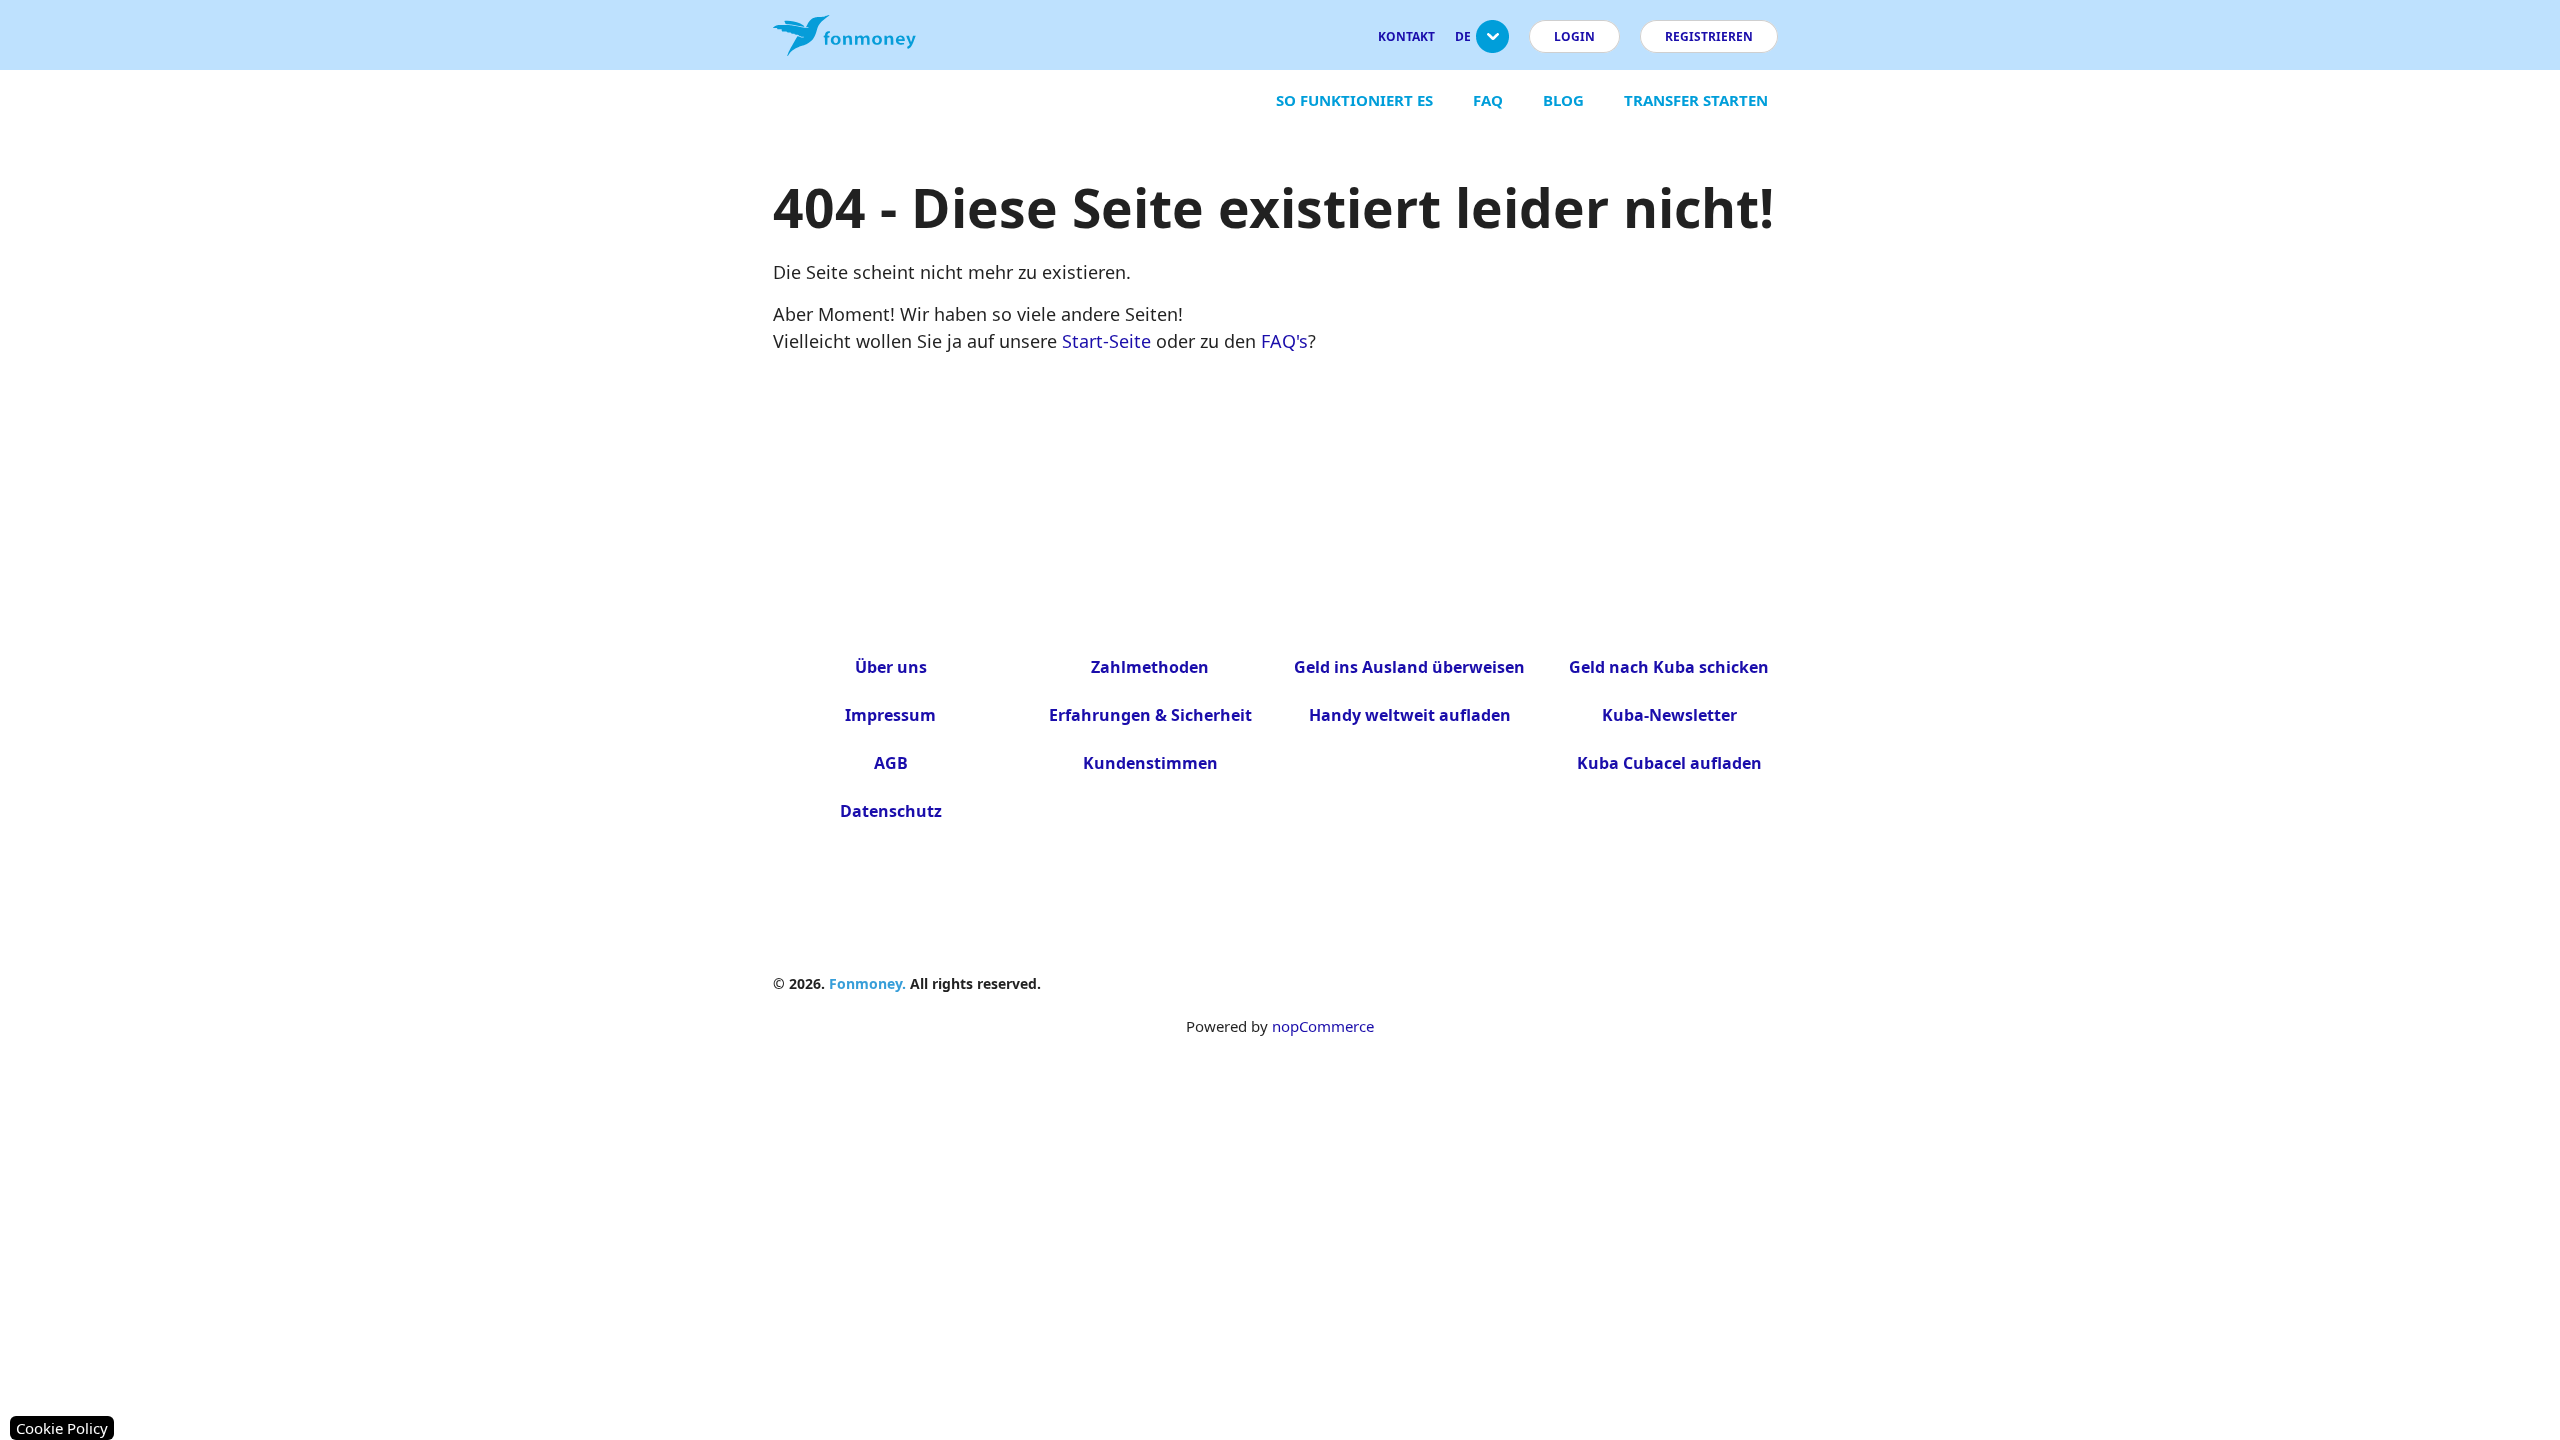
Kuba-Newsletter (1669, 715)
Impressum (890, 715)
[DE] (1492, 44)
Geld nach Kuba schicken (1669, 667)
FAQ (1488, 100)
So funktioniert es (1354, 100)
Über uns (891, 667)
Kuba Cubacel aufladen (1669, 763)
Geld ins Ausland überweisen (1409, 667)
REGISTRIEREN (1709, 36)
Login (1574, 36)
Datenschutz (891, 811)
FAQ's (1284, 341)
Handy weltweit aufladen (1410, 715)
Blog (1563, 100)
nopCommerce (1323, 1026)
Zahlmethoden (1150, 667)
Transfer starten (1696, 100)
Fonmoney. (867, 983)
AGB (891, 763)
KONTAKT (1406, 36)
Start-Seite (1106, 341)
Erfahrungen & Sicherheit (1150, 715)
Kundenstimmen (1150, 763)
